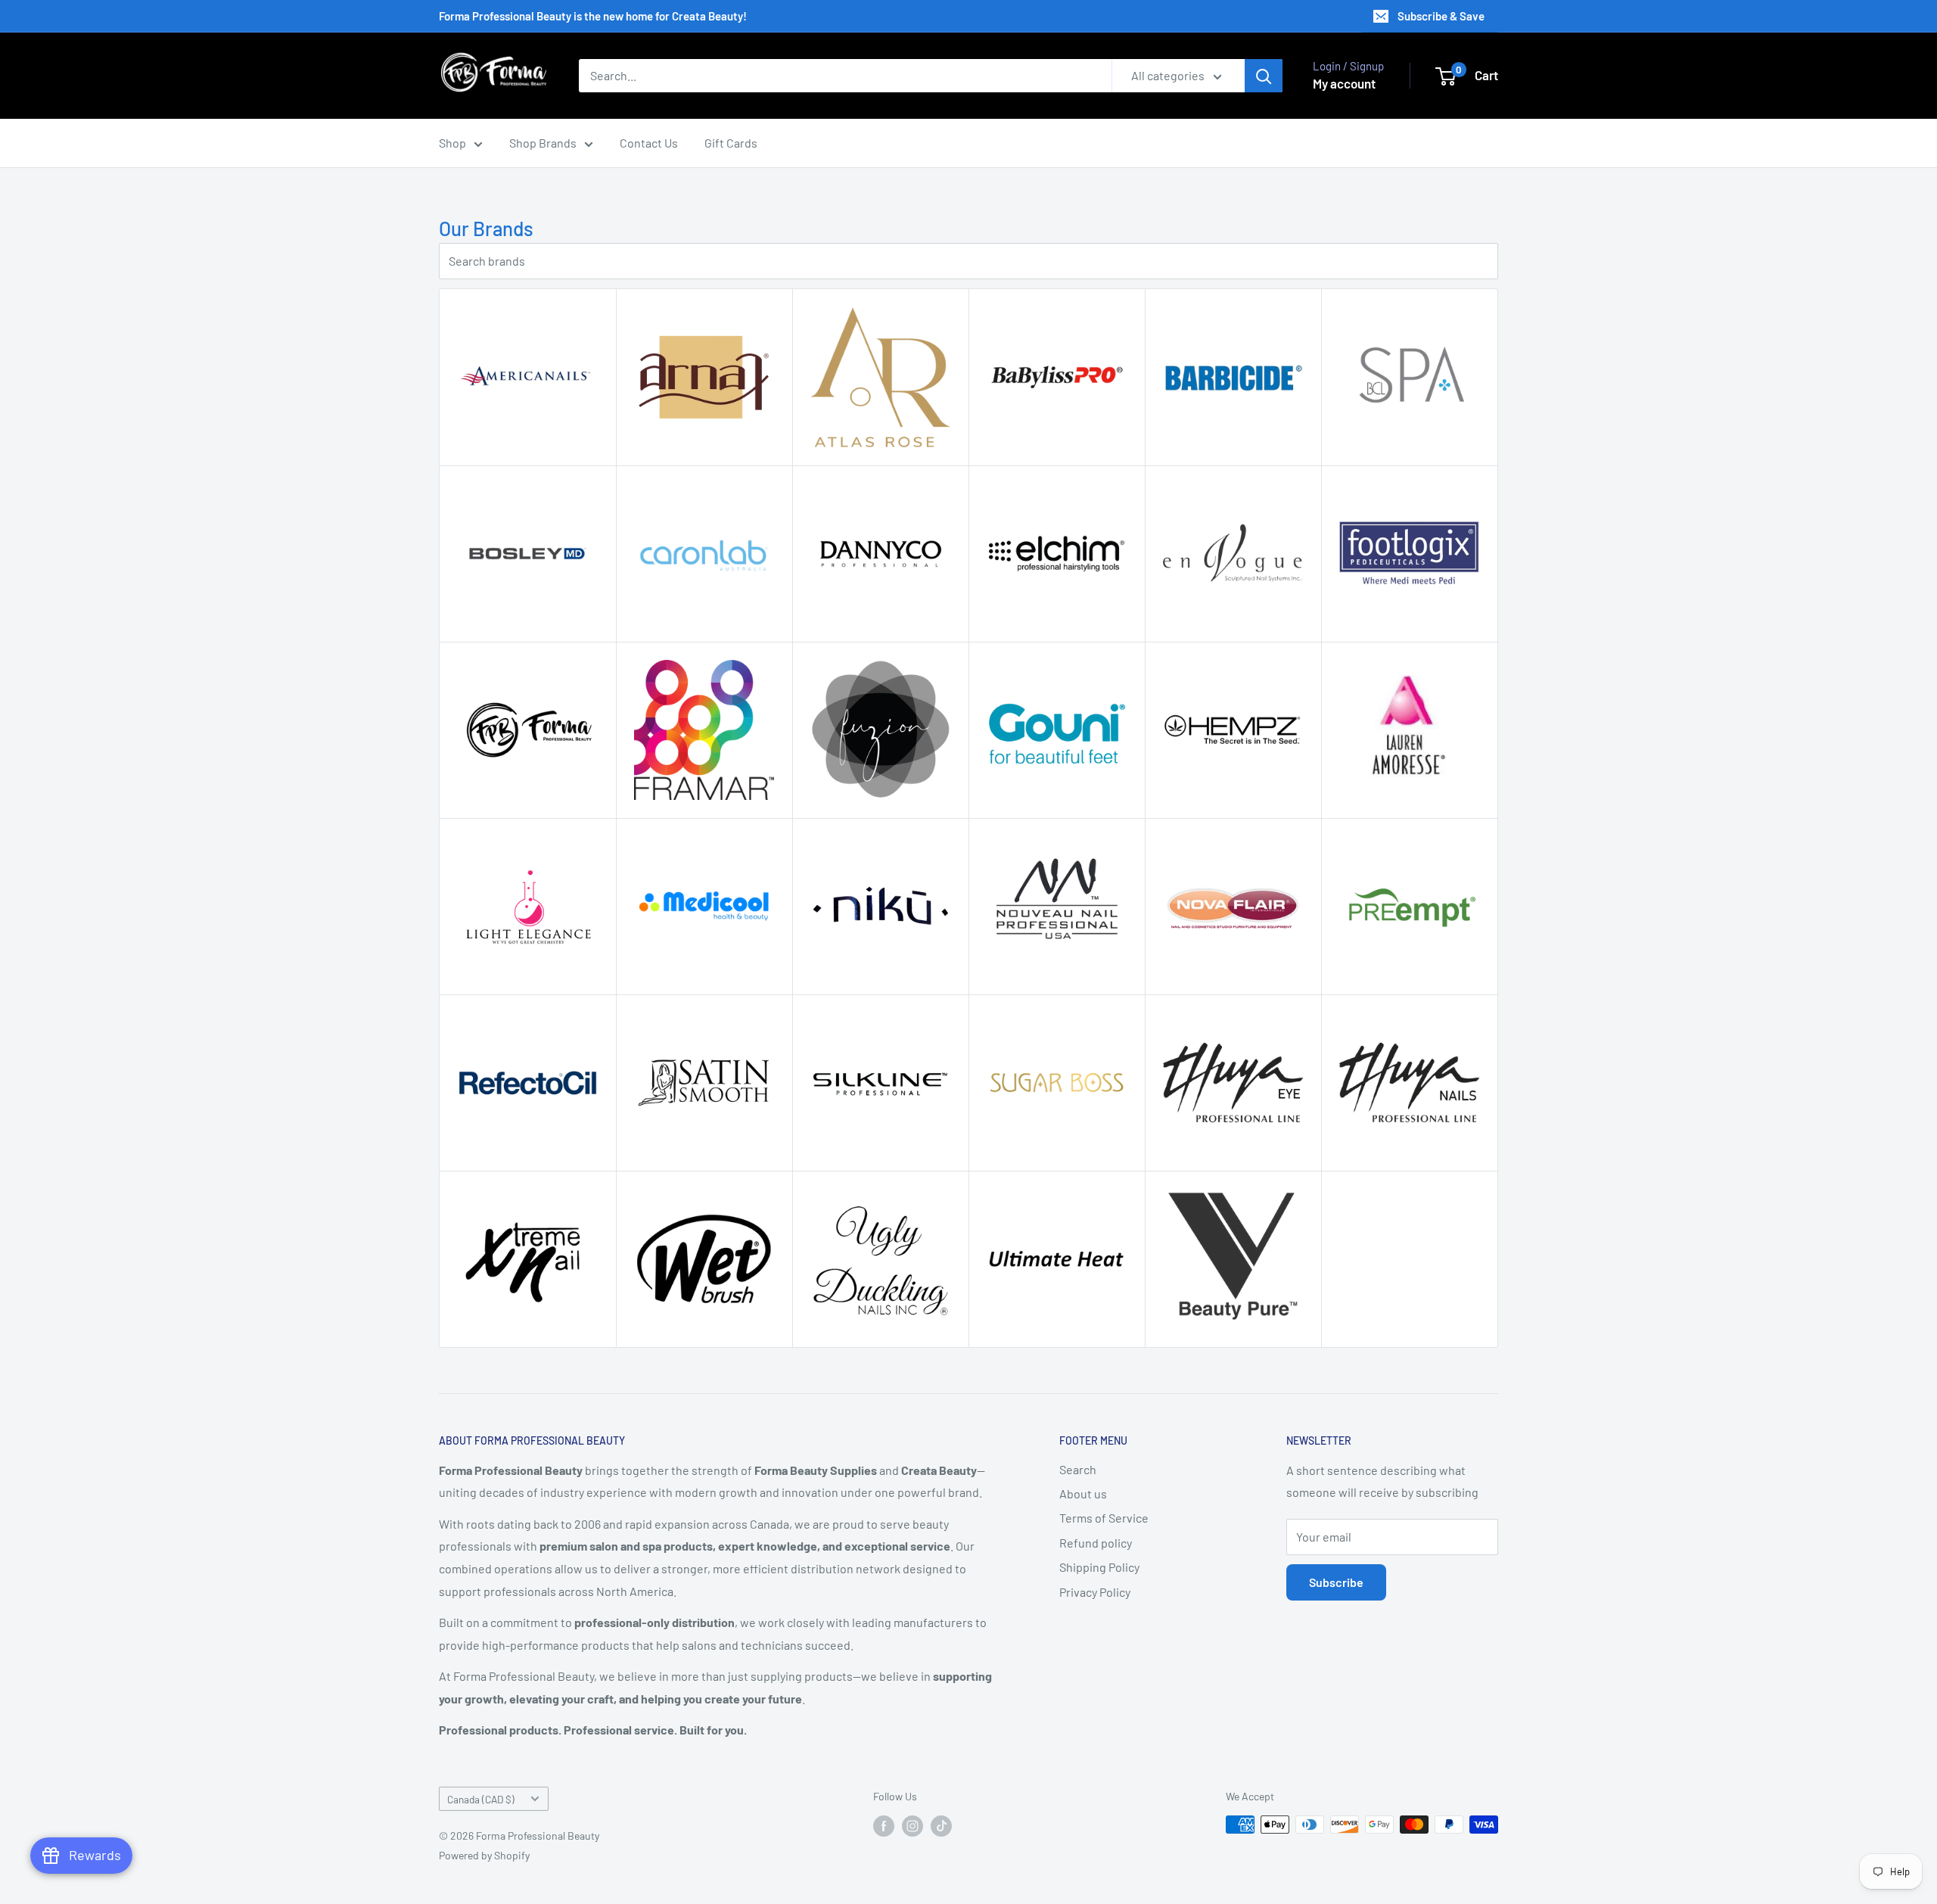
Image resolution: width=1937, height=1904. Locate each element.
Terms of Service (1104, 1518)
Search (1078, 1469)
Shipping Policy (1099, 1567)
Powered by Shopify (484, 1855)
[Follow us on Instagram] (913, 1826)
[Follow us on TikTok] (941, 1826)
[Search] (1264, 76)
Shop (452, 143)
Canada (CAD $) (481, 1799)
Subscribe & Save (1441, 16)
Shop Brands (543, 143)
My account (1344, 83)
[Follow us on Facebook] (884, 1826)
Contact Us (649, 143)
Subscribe (1336, 1582)
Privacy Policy (1095, 1592)
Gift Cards (731, 143)
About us (1083, 1493)
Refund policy (1096, 1543)
